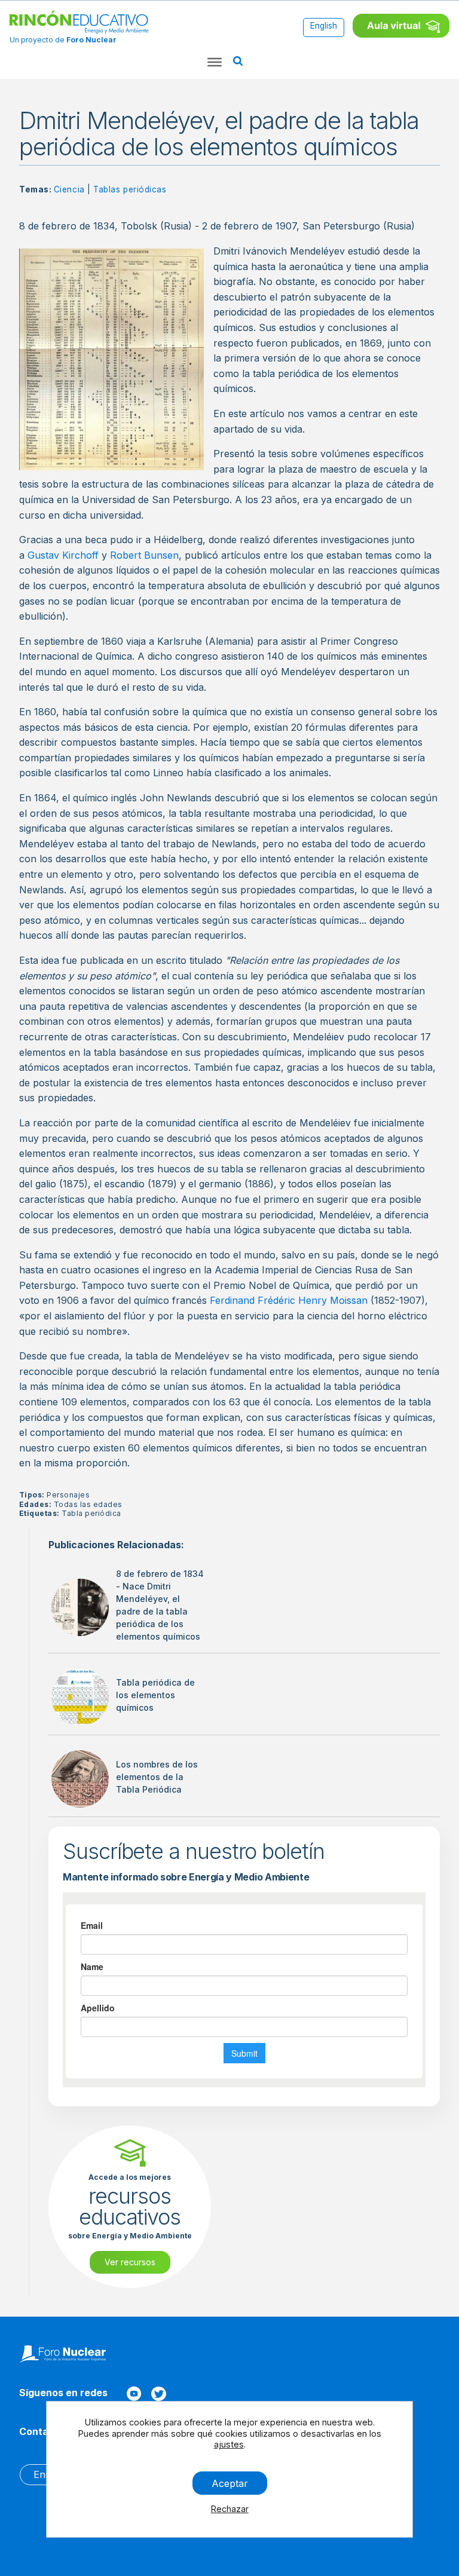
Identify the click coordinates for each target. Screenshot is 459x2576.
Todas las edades (88, 1504)
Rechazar (229, 2509)
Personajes (68, 1495)
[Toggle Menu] (215, 62)
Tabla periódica (91, 1513)
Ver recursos (130, 2262)
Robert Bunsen (144, 555)
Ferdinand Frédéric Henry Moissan (289, 1300)
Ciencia (69, 189)
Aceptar (229, 2483)
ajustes (228, 2444)
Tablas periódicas (130, 189)
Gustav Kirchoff (63, 555)
